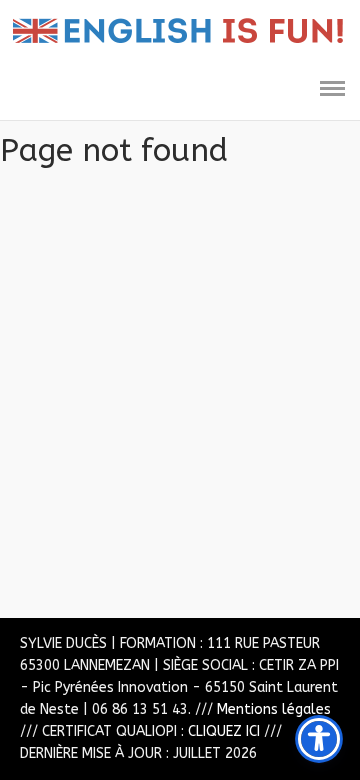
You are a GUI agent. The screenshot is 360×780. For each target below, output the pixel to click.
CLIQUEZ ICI (224, 731)
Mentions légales (274, 709)
